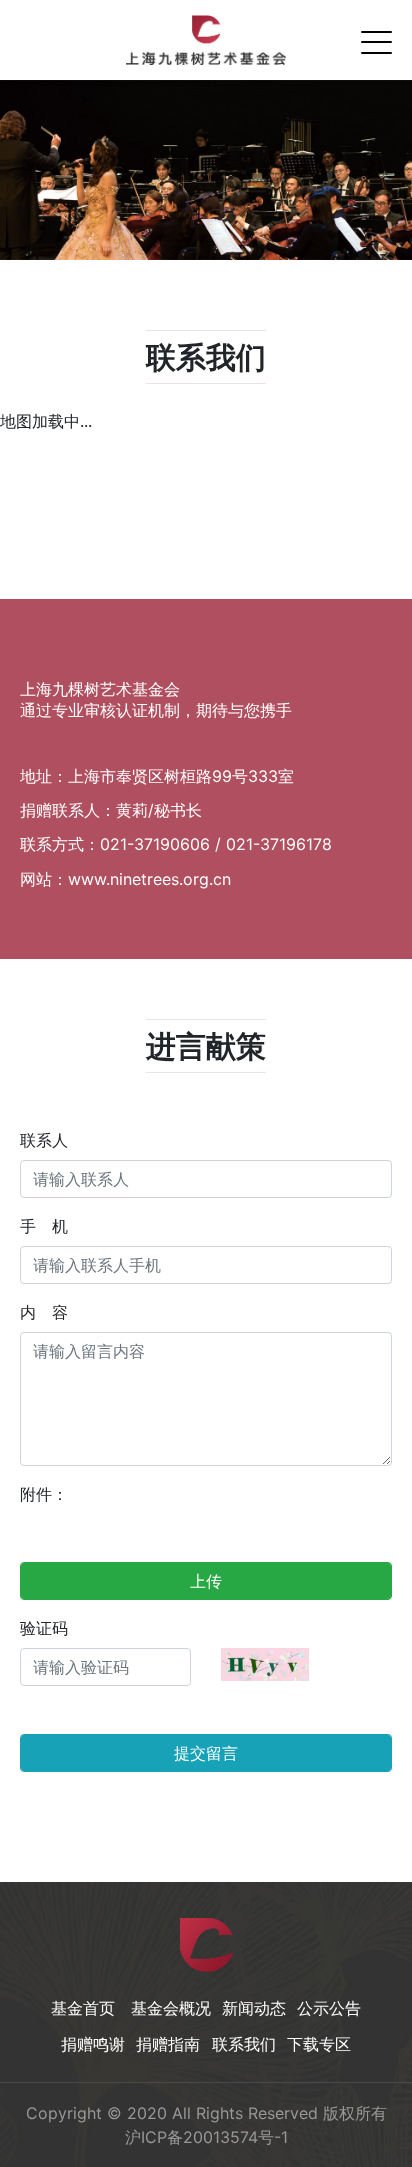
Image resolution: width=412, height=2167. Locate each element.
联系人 (44, 1140)
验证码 (44, 1628)
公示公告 (329, 2008)
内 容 (44, 1312)
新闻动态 (254, 2008)
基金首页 (83, 2008)
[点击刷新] (265, 1664)
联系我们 (244, 2044)
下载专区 (319, 2044)
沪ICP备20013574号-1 (206, 2137)
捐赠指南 (168, 2044)
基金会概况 (171, 2008)
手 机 (44, 1226)
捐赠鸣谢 (93, 2044)
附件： (44, 1494)
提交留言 (206, 1753)
